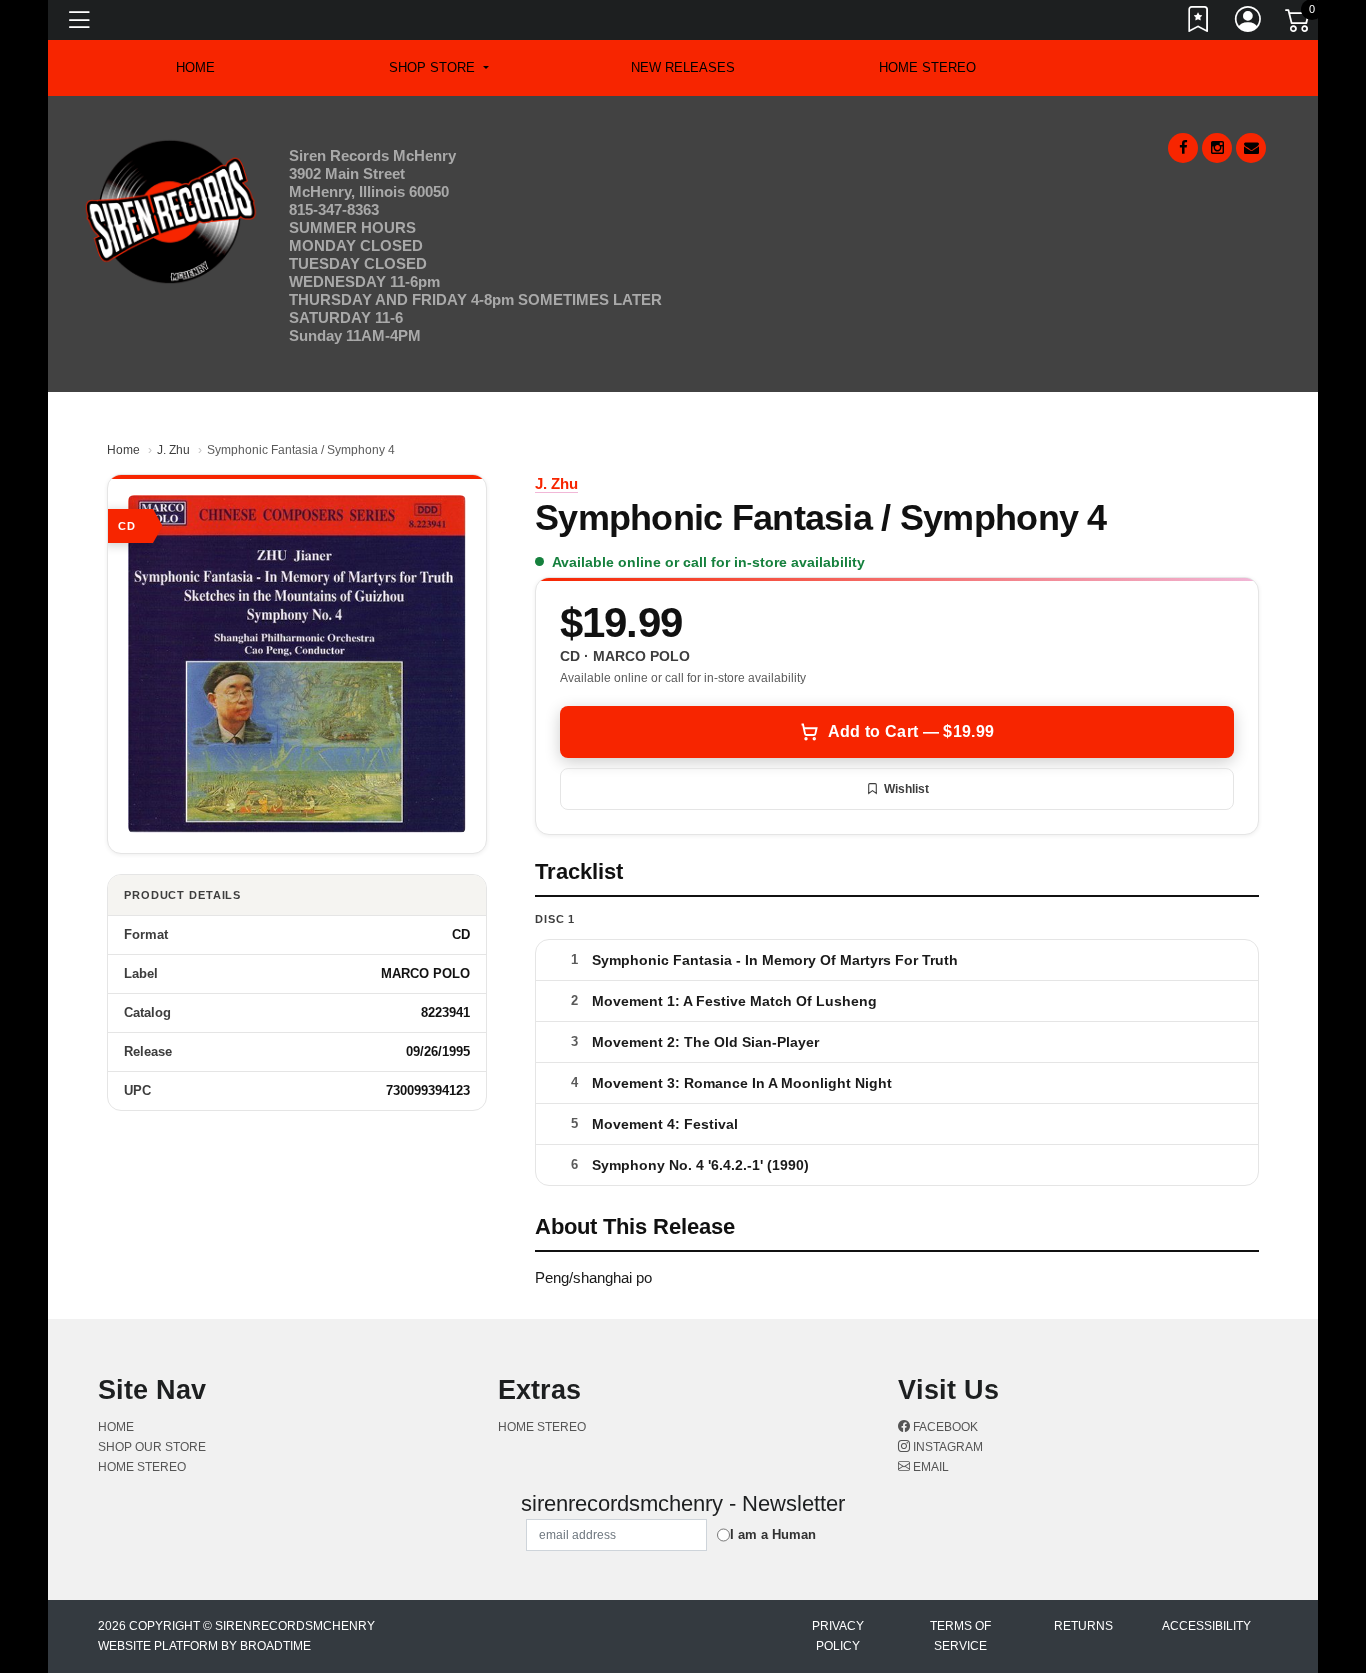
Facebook (944, 1427)
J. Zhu (173, 450)
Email (929, 1467)
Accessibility (1206, 1626)
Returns (1083, 1626)
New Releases (683, 67)
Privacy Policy (838, 1636)
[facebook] (1183, 148)
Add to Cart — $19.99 (911, 731)
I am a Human (773, 1534)
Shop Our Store (152, 1447)
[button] (438, 68)
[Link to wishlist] (1199, 23)
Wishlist (906, 789)
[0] (1299, 24)
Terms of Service (960, 1636)
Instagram (946, 1447)
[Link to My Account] (1249, 23)
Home (123, 450)
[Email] (1251, 148)
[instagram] (1217, 148)
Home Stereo (927, 67)
